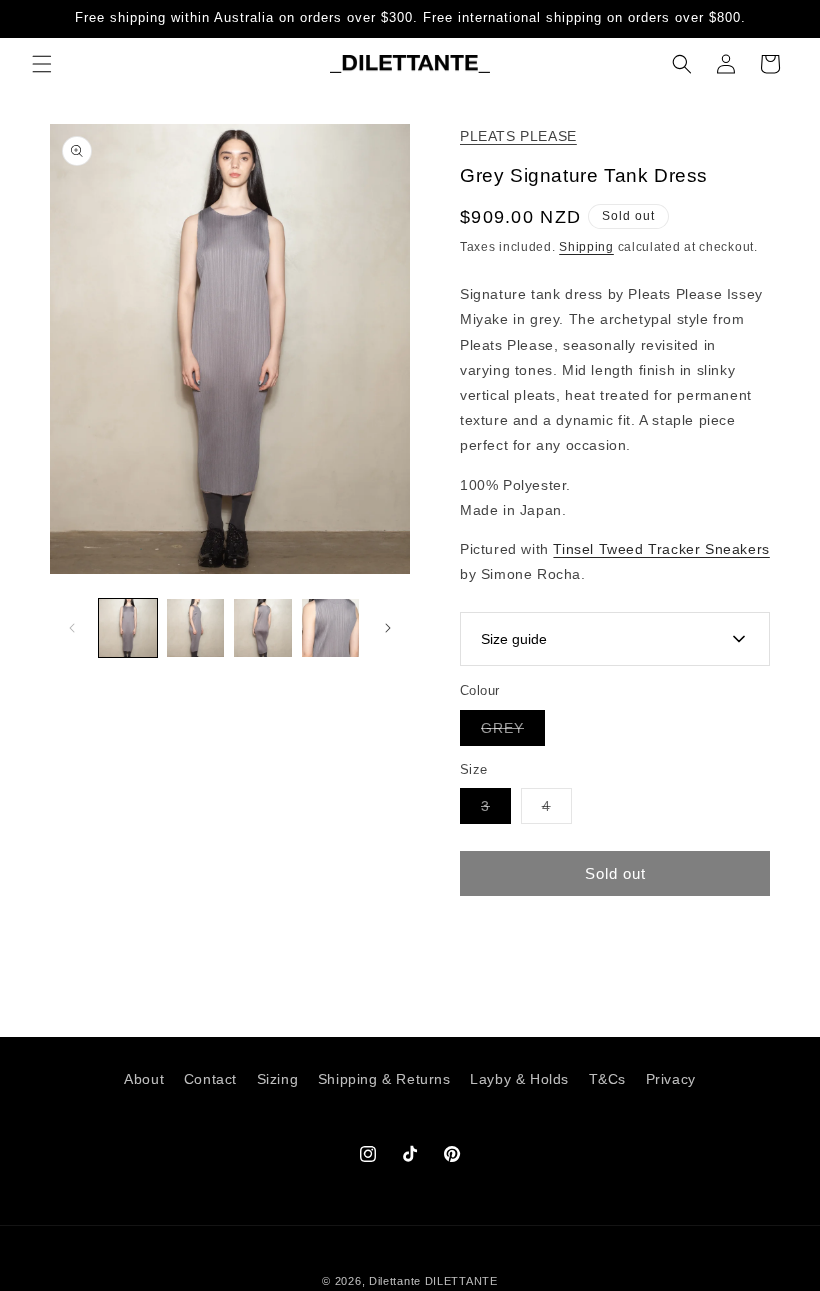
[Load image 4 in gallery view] (331, 628)
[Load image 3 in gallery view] (263, 628)
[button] (42, 64)
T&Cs (607, 1079)
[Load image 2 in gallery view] (196, 628)
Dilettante (395, 1281)
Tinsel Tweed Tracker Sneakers (661, 549)
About (144, 1079)
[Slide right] (388, 628)
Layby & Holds (519, 1079)
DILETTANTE (461, 1281)
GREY (513, 732)
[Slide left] (72, 628)
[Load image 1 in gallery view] (128, 628)
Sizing (278, 1079)
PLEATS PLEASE (518, 136)
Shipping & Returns (384, 1079)
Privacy (671, 1079)
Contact (210, 1079)
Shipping (586, 247)
